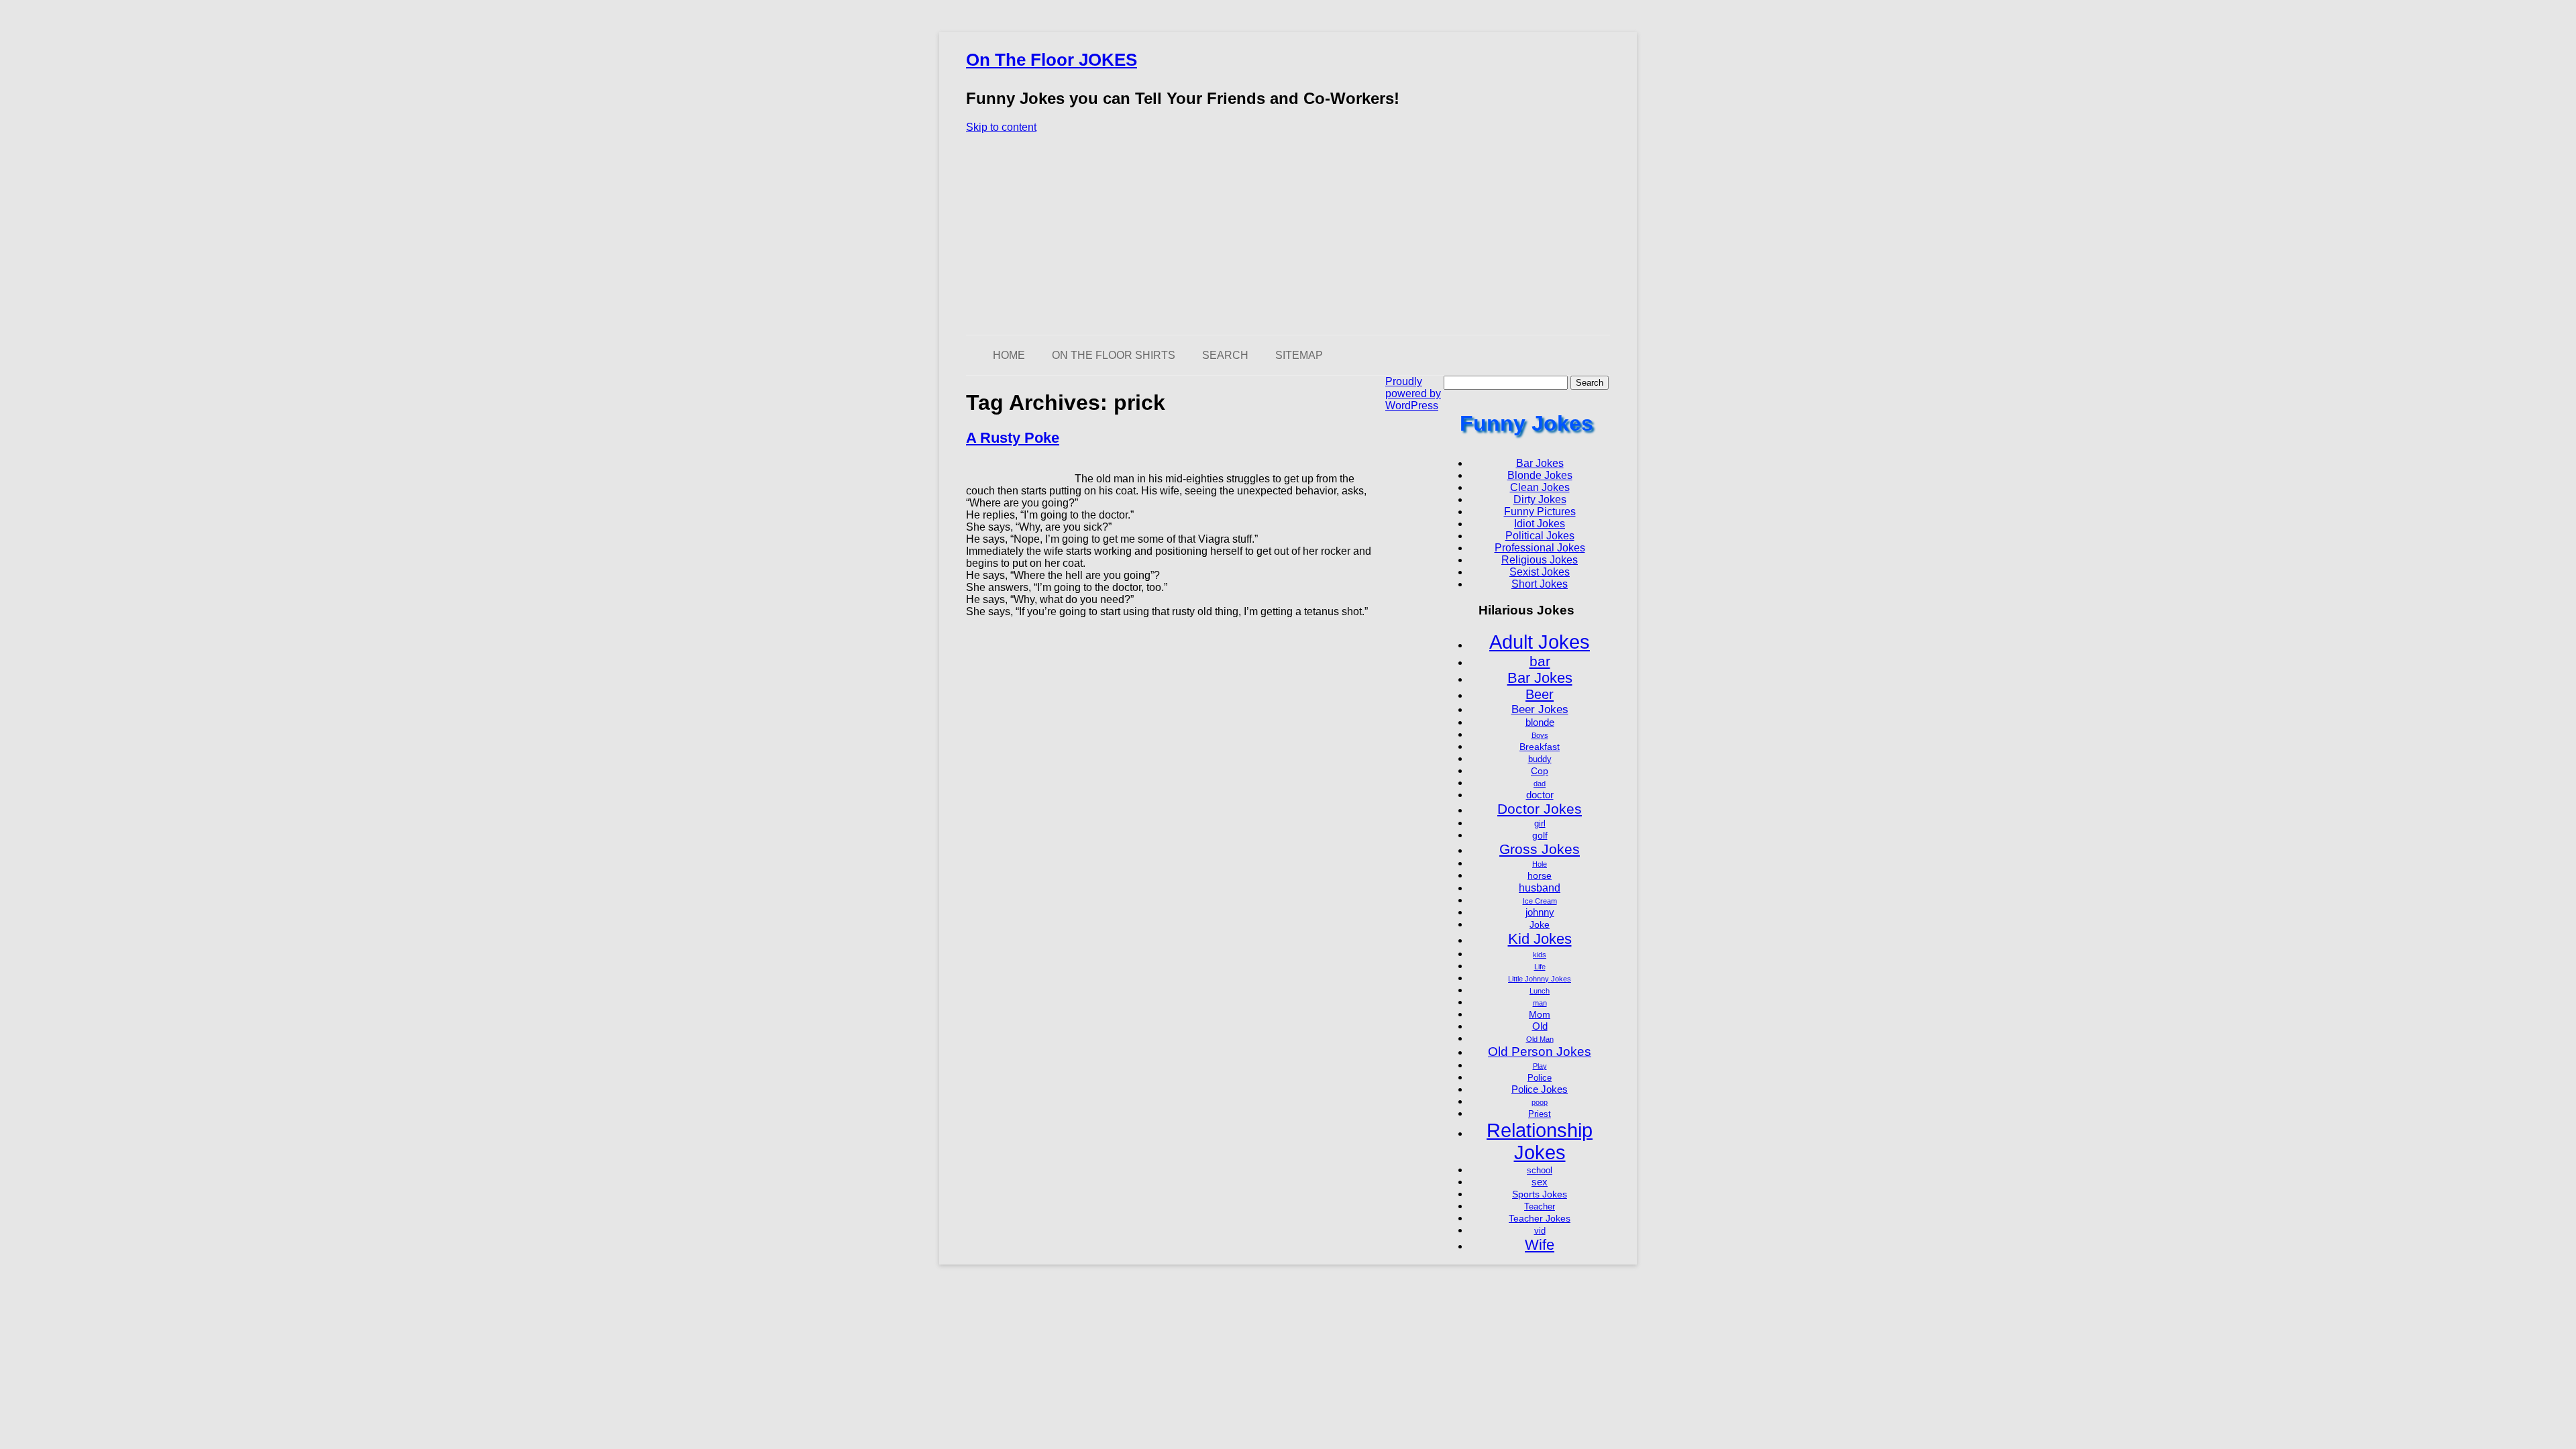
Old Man (1540, 1039)
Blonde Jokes (1540, 475)
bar (1540, 661)
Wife (1540, 1245)
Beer (1540, 694)
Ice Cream (1540, 901)
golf (1540, 835)
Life (1540, 967)
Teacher (1540, 1207)
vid (1540, 1231)
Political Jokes (1540, 536)
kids (1540, 955)
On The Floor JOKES (1052, 60)
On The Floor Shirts (1114, 355)
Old (1540, 1026)
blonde (1540, 722)
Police (1540, 1078)
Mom (1540, 1014)
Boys (1540, 735)
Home (1009, 355)
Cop (1540, 771)
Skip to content (1001, 127)
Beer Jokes (1540, 709)
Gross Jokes (1540, 849)
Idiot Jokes (1540, 524)
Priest (1540, 1114)
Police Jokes (1540, 1089)
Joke (1540, 924)
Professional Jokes (1540, 548)
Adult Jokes (1540, 642)
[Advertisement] (1288, 234)
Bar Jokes (1540, 463)
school (1540, 1171)
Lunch (1540, 991)
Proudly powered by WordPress (1413, 393)
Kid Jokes (1540, 939)
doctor (1540, 795)
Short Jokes (1540, 584)
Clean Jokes (1540, 487)
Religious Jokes (1540, 560)
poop (1540, 1102)
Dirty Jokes (1540, 499)
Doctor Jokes (1540, 809)
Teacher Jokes (1540, 1218)
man (1540, 1003)
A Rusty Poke (1013, 438)
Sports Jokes (1540, 1194)
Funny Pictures (1540, 512)
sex (1540, 1182)
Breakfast (1540, 747)
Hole (1540, 864)
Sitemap (1299, 355)
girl (1540, 824)
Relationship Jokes (1540, 1141)
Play (1540, 1066)
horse (1540, 875)
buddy (1540, 759)
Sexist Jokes (1540, 572)
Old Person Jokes (1540, 1052)
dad (1540, 784)
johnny (1540, 912)
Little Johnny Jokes (1540, 979)
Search (1225, 355)
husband (1540, 888)
